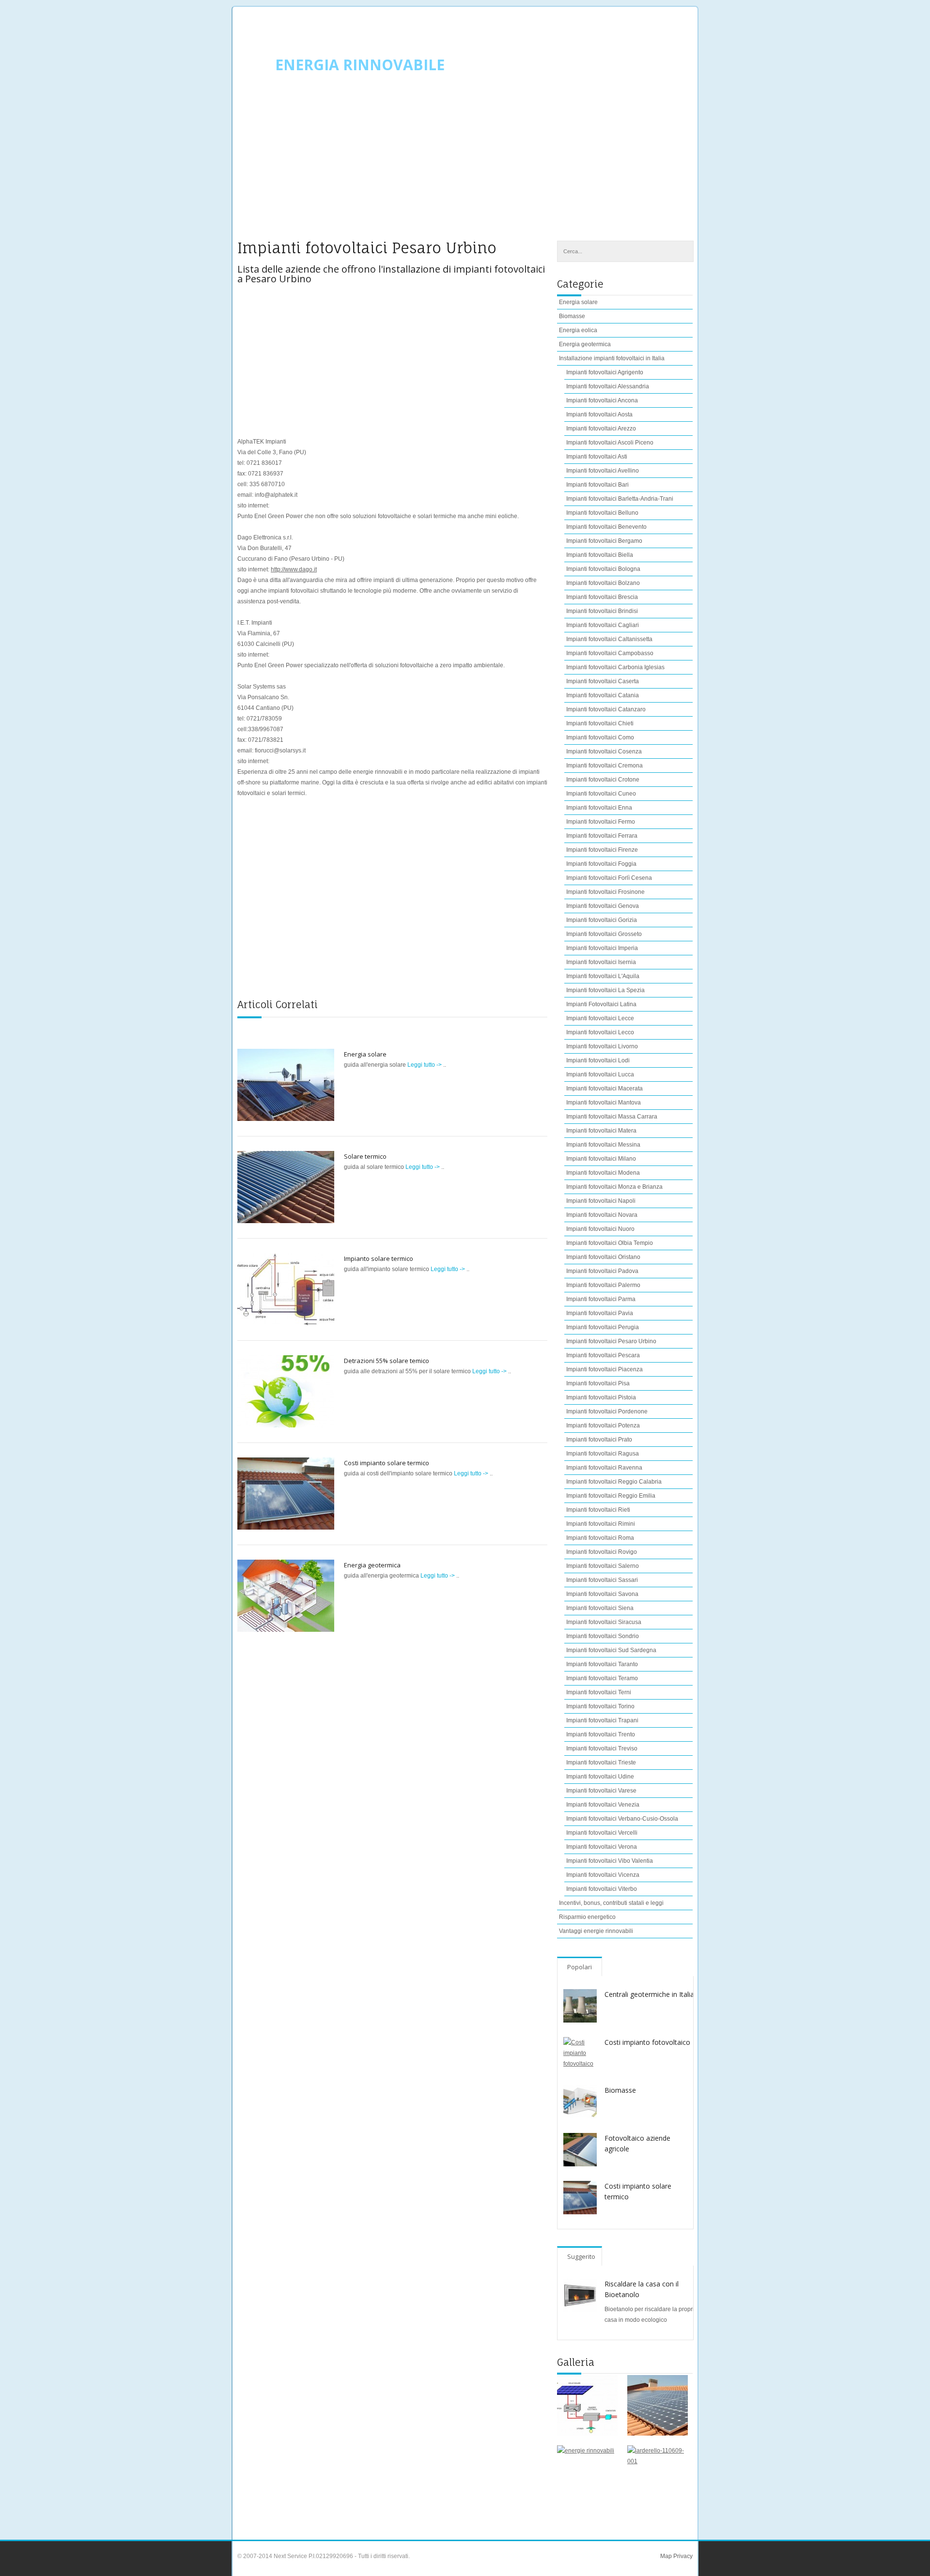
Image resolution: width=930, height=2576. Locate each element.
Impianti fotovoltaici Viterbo (602, 1889)
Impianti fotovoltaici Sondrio (603, 1636)
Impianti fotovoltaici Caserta (603, 681)
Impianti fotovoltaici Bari (597, 485)
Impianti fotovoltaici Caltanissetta (609, 639)
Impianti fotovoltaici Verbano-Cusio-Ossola (622, 1819)
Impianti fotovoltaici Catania (603, 695)
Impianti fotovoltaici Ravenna (604, 1468)
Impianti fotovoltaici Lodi (598, 1060)
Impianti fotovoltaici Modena (603, 1173)
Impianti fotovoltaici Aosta (599, 414)
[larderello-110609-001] (658, 2476)
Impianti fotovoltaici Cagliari (603, 625)
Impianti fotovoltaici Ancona (602, 400)
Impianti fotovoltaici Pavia (600, 1313)
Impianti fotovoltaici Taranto (602, 1664)
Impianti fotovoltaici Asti (597, 457)
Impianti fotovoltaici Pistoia (601, 1397)
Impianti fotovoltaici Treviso (602, 1748)
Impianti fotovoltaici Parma (601, 1299)
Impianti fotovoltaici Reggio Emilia (611, 1496)
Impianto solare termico (379, 1258)
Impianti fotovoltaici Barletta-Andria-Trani (620, 499)
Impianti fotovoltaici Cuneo (601, 794)
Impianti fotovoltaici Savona (602, 1594)
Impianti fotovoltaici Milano (601, 1159)
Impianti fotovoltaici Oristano (603, 1257)
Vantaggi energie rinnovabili (596, 1931)
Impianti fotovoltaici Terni (599, 1692)
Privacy (682, 2556)
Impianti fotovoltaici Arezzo (601, 429)
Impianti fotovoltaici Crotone (603, 780)
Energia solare (365, 1054)
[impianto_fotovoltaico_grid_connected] (587, 2405)
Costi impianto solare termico (387, 1463)
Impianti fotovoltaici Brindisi (602, 611)
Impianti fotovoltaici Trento (601, 1734)
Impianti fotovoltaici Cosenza (604, 751)
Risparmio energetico (587, 1917)
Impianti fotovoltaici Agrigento (605, 372)
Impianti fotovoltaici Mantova (604, 1103)
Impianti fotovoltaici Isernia (601, 962)
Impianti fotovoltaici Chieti (600, 723)
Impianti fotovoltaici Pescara (603, 1355)
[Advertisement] (465, 163)
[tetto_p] (658, 2405)
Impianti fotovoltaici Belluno (602, 513)
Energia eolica (578, 330)
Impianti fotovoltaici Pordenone (607, 1411)
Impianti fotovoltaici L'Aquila (603, 976)
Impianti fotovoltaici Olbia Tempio (610, 1243)
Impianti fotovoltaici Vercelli (602, 1833)
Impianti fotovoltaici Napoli (601, 1201)
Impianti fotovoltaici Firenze (602, 850)
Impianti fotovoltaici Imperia (602, 948)
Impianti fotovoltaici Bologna (603, 569)
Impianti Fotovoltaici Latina (601, 1004)
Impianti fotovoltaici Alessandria (608, 386)
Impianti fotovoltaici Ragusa (603, 1454)
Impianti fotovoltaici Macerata (604, 1089)
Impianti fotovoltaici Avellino (603, 471)
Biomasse (572, 316)
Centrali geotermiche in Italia (649, 1994)
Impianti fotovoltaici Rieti (598, 1510)
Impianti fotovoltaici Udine (600, 1777)
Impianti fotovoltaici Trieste (601, 1763)
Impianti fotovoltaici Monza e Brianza (614, 1187)
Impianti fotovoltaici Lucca (600, 1074)
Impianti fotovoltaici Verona (602, 1847)
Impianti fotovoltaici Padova (602, 1271)
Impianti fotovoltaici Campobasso (610, 653)
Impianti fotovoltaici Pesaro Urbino (611, 1341)
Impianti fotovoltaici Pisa (598, 1383)
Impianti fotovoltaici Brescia (602, 597)
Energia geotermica (372, 1565)
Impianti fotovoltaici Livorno (602, 1046)
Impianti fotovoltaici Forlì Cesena (609, 878)
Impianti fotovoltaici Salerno (603, 1566)
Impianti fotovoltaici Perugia (603, 1327)
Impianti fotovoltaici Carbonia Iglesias (615, 667)
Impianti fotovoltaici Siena (600, 1608)
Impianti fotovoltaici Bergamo (604, 541)
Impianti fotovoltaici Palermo (603, 1285)
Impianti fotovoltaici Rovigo (602, 1552)
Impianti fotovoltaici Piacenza (604, 1369)
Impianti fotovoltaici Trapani (602, 1720)
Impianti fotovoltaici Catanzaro (606, 709)
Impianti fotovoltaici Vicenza (603, 1875)
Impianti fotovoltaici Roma (600, 1538)
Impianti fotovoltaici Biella (600, 555)
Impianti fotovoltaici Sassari (602, 1580)
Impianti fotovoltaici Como (600, 737)
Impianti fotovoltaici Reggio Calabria (614, 1482)
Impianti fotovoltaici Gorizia (602, 920)
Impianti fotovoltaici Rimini (601, 1524)
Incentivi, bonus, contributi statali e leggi (611, 1903)
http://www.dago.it (294, 569)
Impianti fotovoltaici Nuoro (600, 1229)
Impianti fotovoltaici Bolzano (603, 583)
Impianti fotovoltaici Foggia (601, 864)
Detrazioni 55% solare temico (387, 1361)
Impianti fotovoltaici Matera (601, 1131)
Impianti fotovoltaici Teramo (602, 1678)
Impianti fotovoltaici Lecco (600, 1032)
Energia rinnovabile (360, 65)
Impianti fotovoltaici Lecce (600, 1018)
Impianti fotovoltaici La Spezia (605, 990)
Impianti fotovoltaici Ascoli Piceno (610, 443)
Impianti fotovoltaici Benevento (606, 527)
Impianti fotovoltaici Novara (602, 1215)
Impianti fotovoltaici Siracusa (604, 1622)
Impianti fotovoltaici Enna (599, 808)
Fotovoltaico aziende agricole (637, 2143)
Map (666, 2556)
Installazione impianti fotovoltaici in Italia (612, 358)
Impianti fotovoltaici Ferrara (602, 836)
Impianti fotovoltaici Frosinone (605, 892)
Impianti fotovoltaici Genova (603, 906)
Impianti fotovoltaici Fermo (601, 822)
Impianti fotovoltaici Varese (601, 1791)
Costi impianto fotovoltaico (647, 2042)
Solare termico (365, 1156)
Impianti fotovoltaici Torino (600, 1706)
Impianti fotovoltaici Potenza (603, 1426)
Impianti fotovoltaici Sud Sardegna (611, 1650)
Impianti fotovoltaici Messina (603, 1145)
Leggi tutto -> (425, 1065)
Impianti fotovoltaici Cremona (604, 766)
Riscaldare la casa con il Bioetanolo (642, 2289)
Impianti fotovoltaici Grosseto (604, 934)
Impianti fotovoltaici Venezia (603, 1805)
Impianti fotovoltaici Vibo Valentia (610, 1861)
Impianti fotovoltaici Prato (599, 1440)
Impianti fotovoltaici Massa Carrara (612, 1117)
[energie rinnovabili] (587, 2476)
